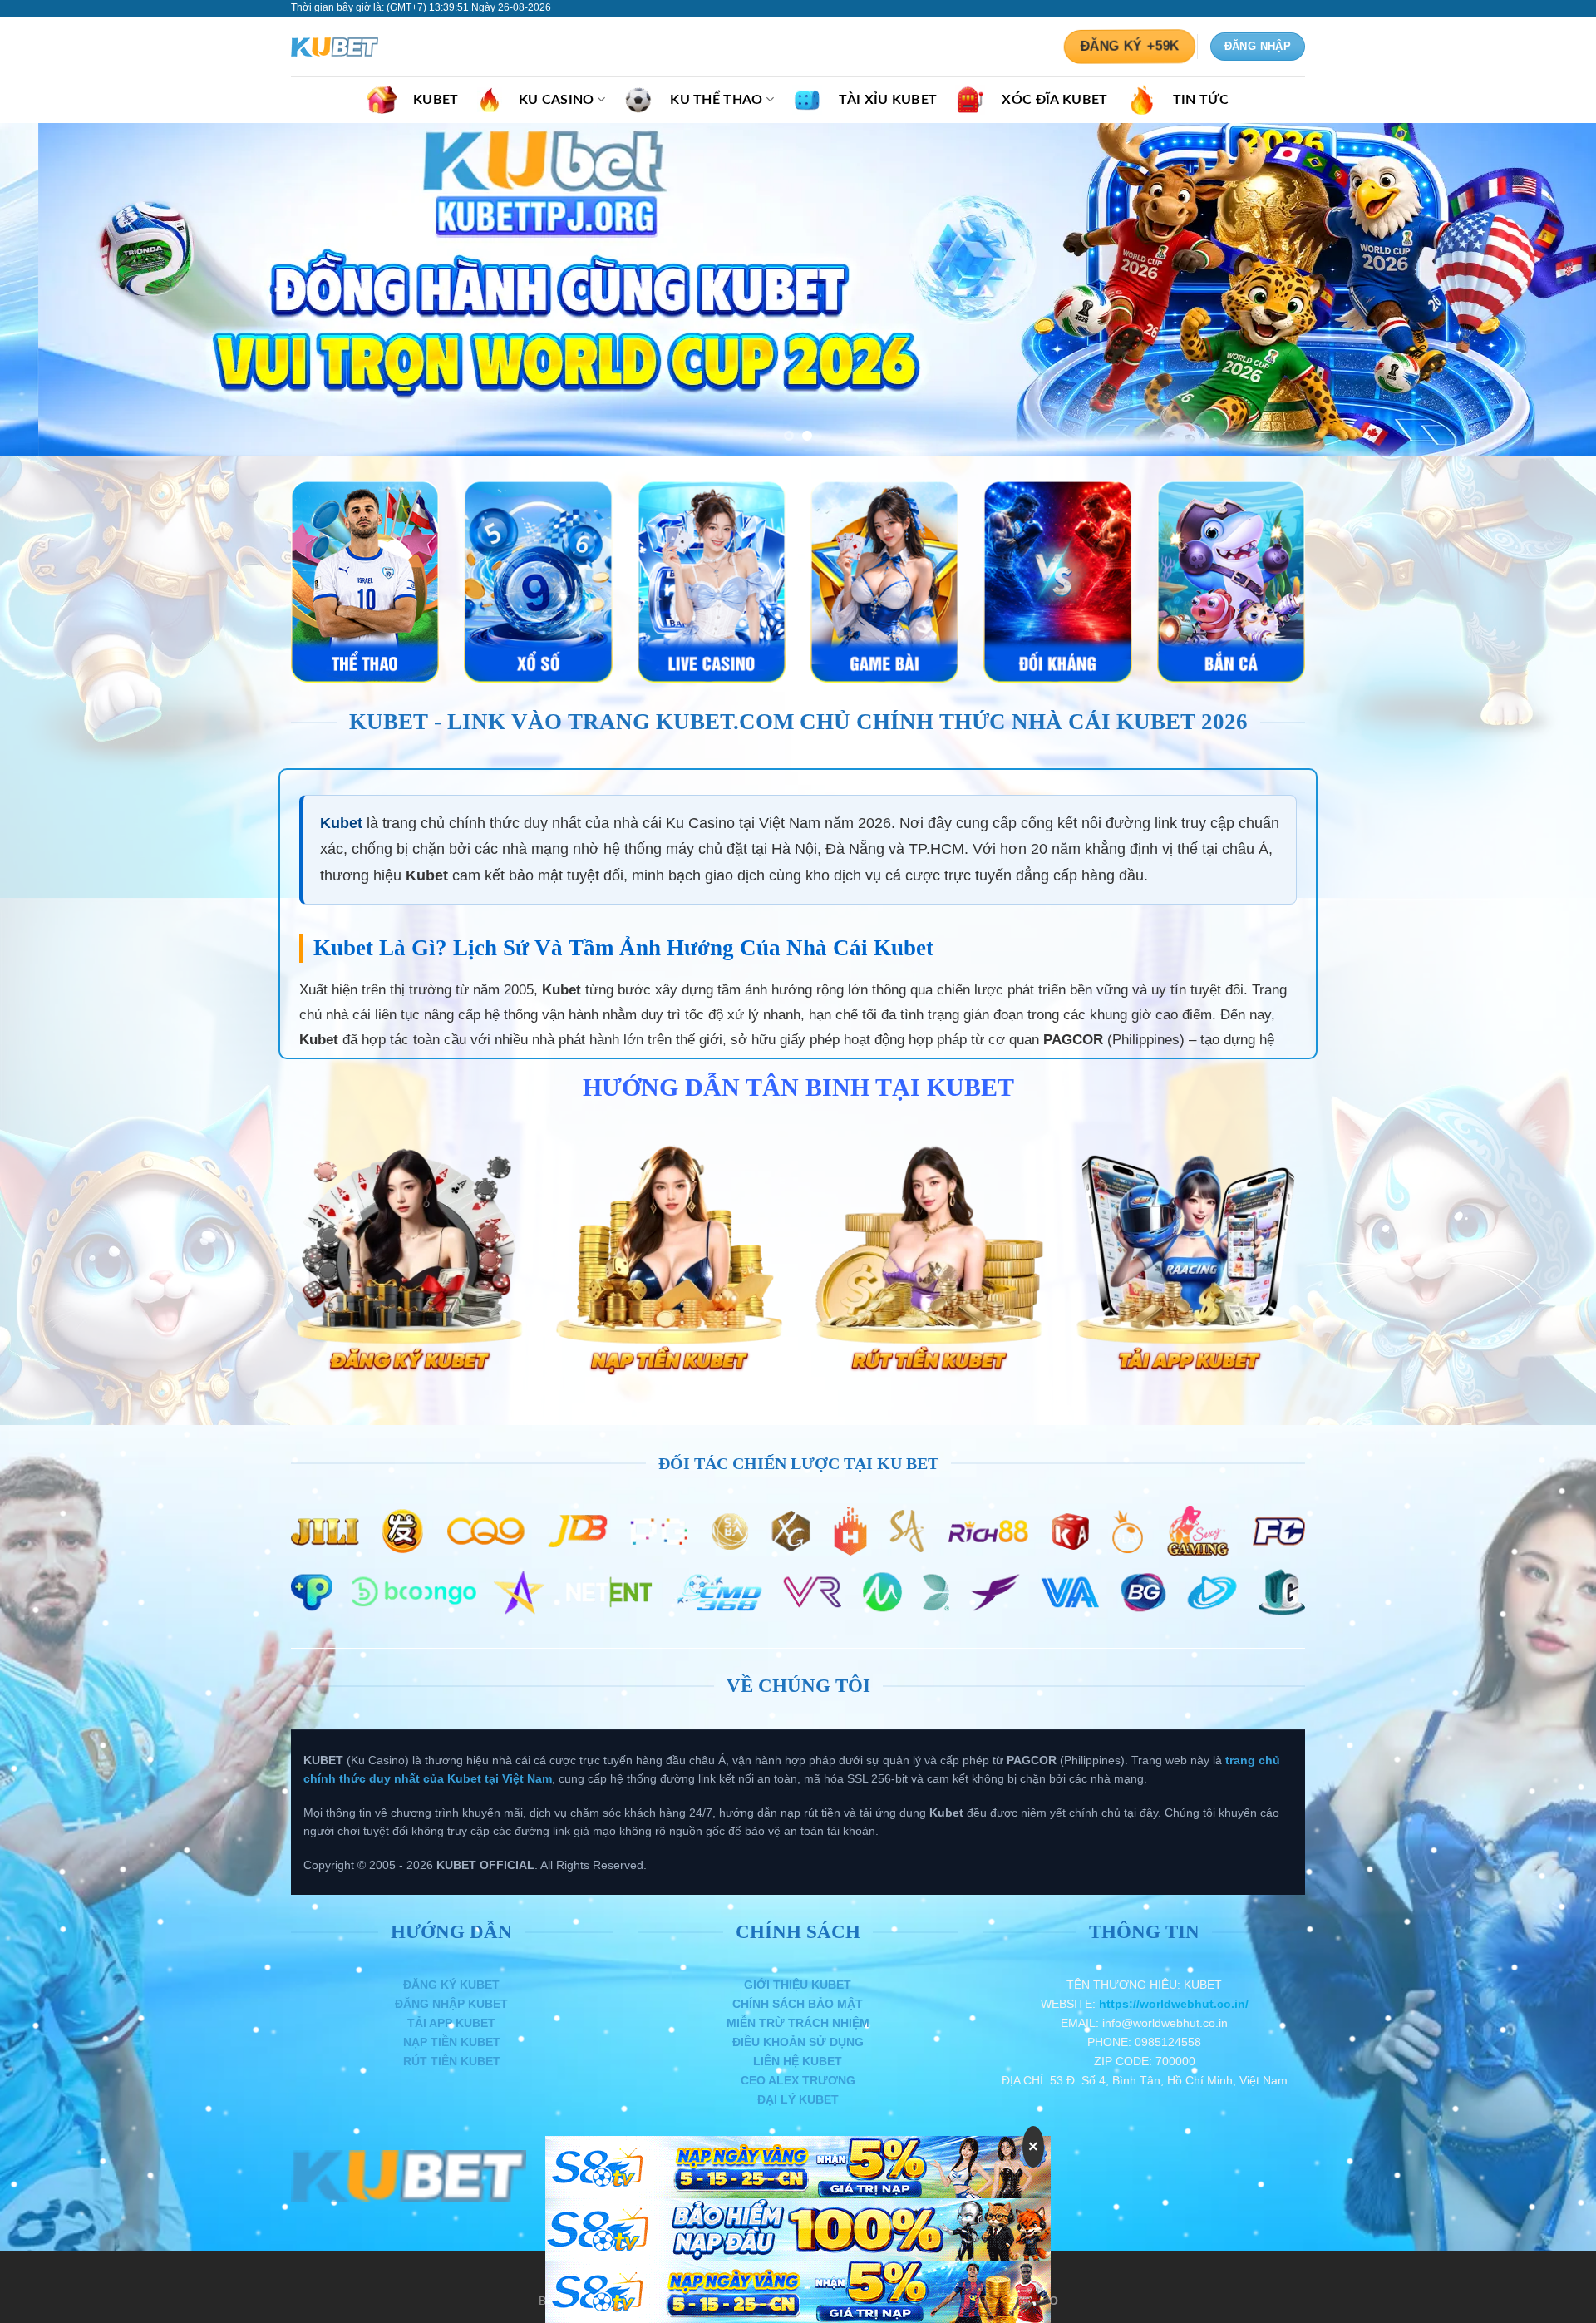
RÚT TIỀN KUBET (452, 2061)
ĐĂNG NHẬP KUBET (451, 2004)
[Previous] (53, 289)
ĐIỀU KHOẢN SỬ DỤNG (798, 2042)
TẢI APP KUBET (451, 2023)
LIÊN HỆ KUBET (798, 2061)
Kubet (341, 823)
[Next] (1543, 289)
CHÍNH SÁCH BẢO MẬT (798, 2004)
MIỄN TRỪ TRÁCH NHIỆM (798, 2023)
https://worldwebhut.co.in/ (1174, 2004)
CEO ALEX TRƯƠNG (798, 2080)
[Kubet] (374, 47)
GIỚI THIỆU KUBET (798, 1985)
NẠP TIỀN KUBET (452, 2042)
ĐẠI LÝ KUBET (798, 2099)
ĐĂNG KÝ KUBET (451, 1985)
